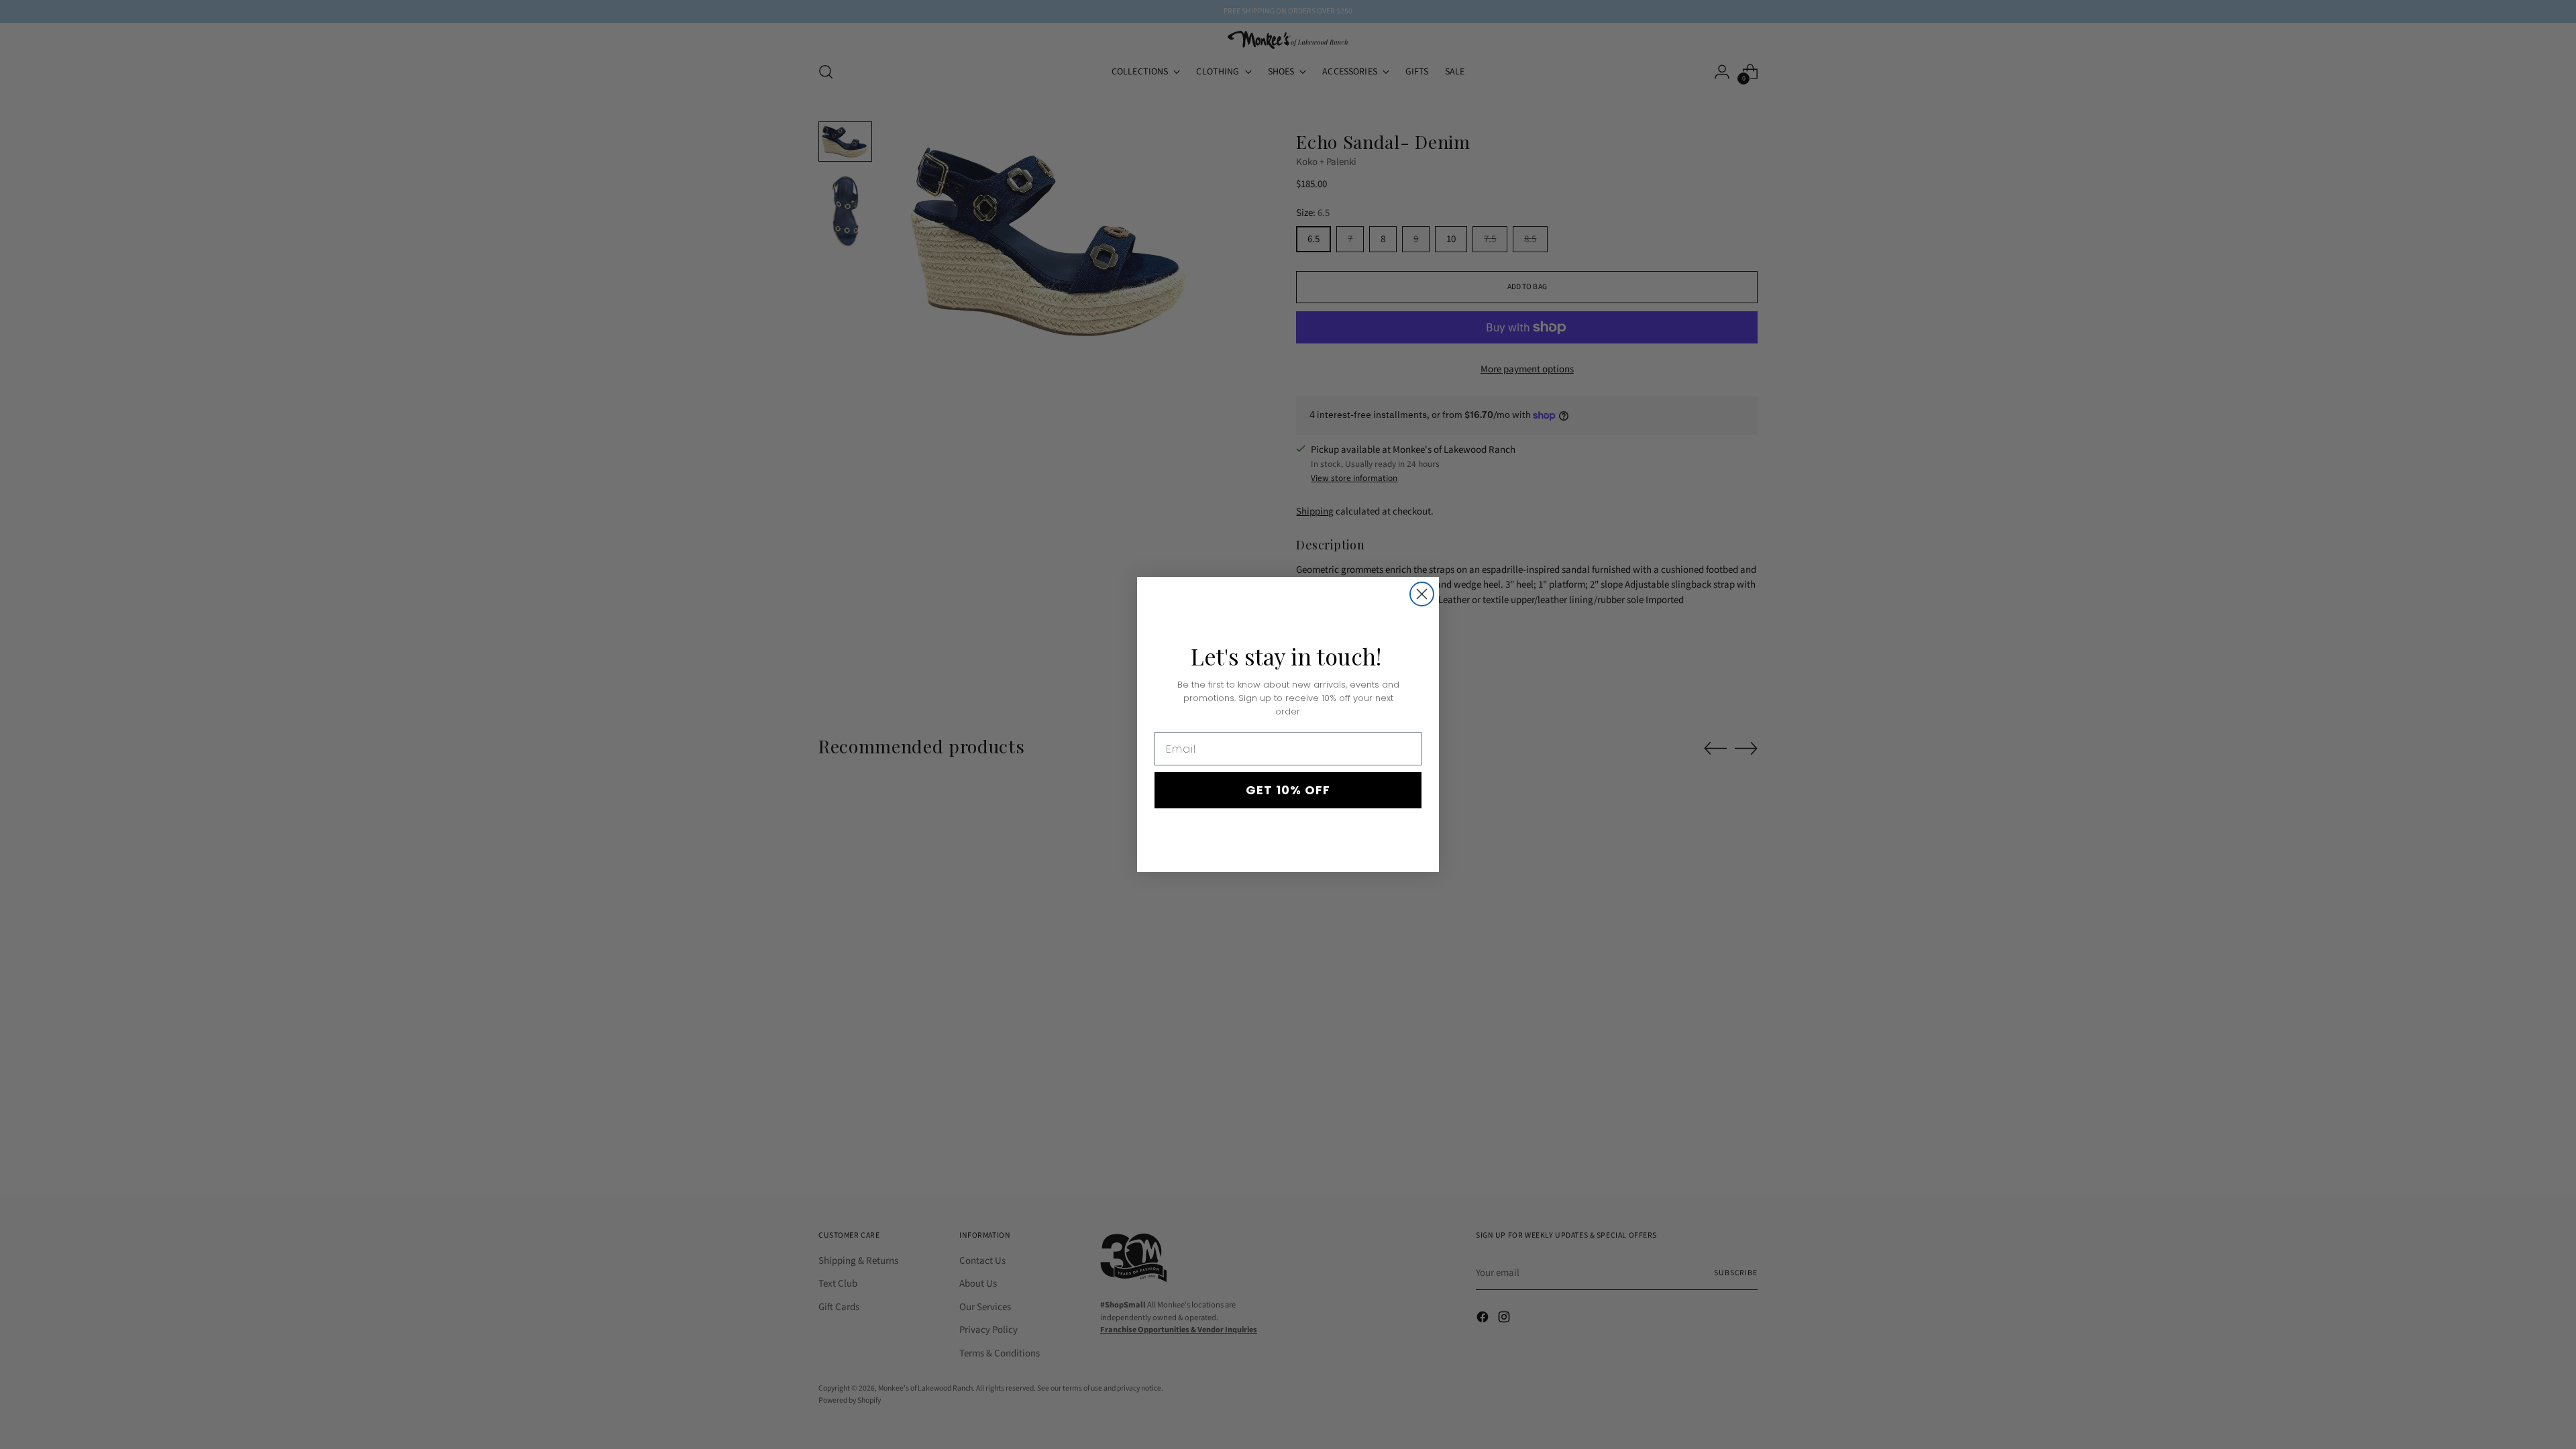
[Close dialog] (1422, 594)
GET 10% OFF (1288, 790)
